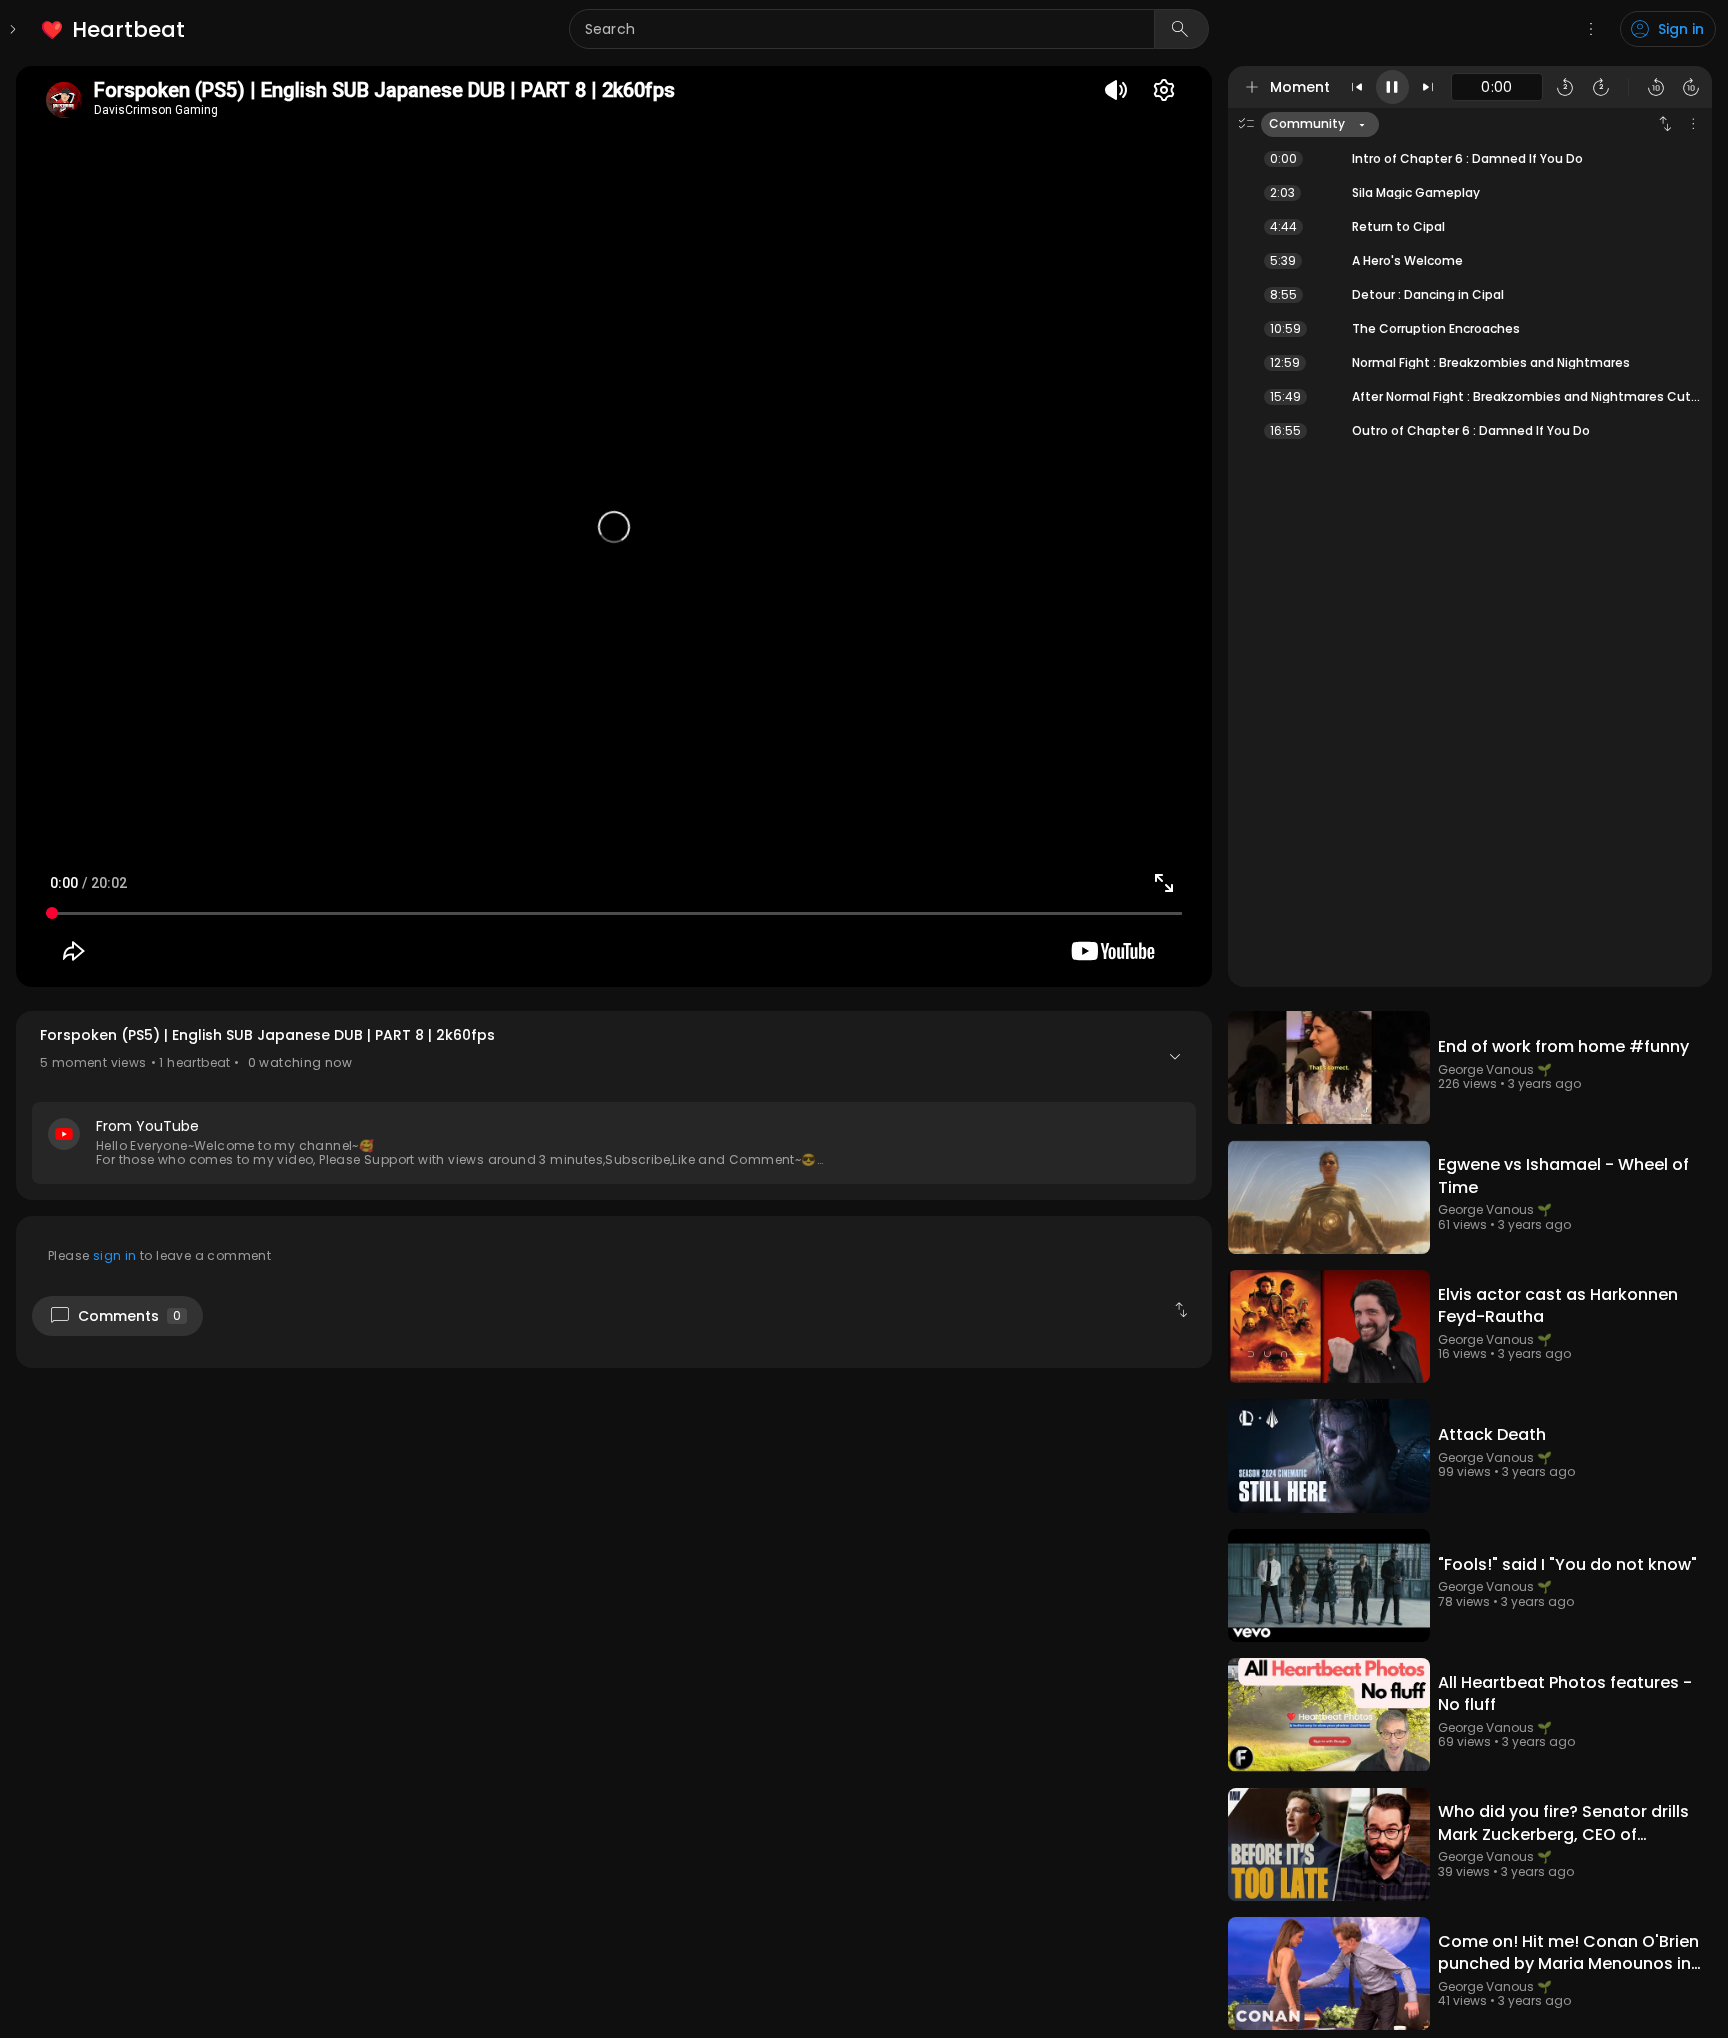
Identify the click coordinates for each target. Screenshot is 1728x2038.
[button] (614, 1105)
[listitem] (114, 29)
